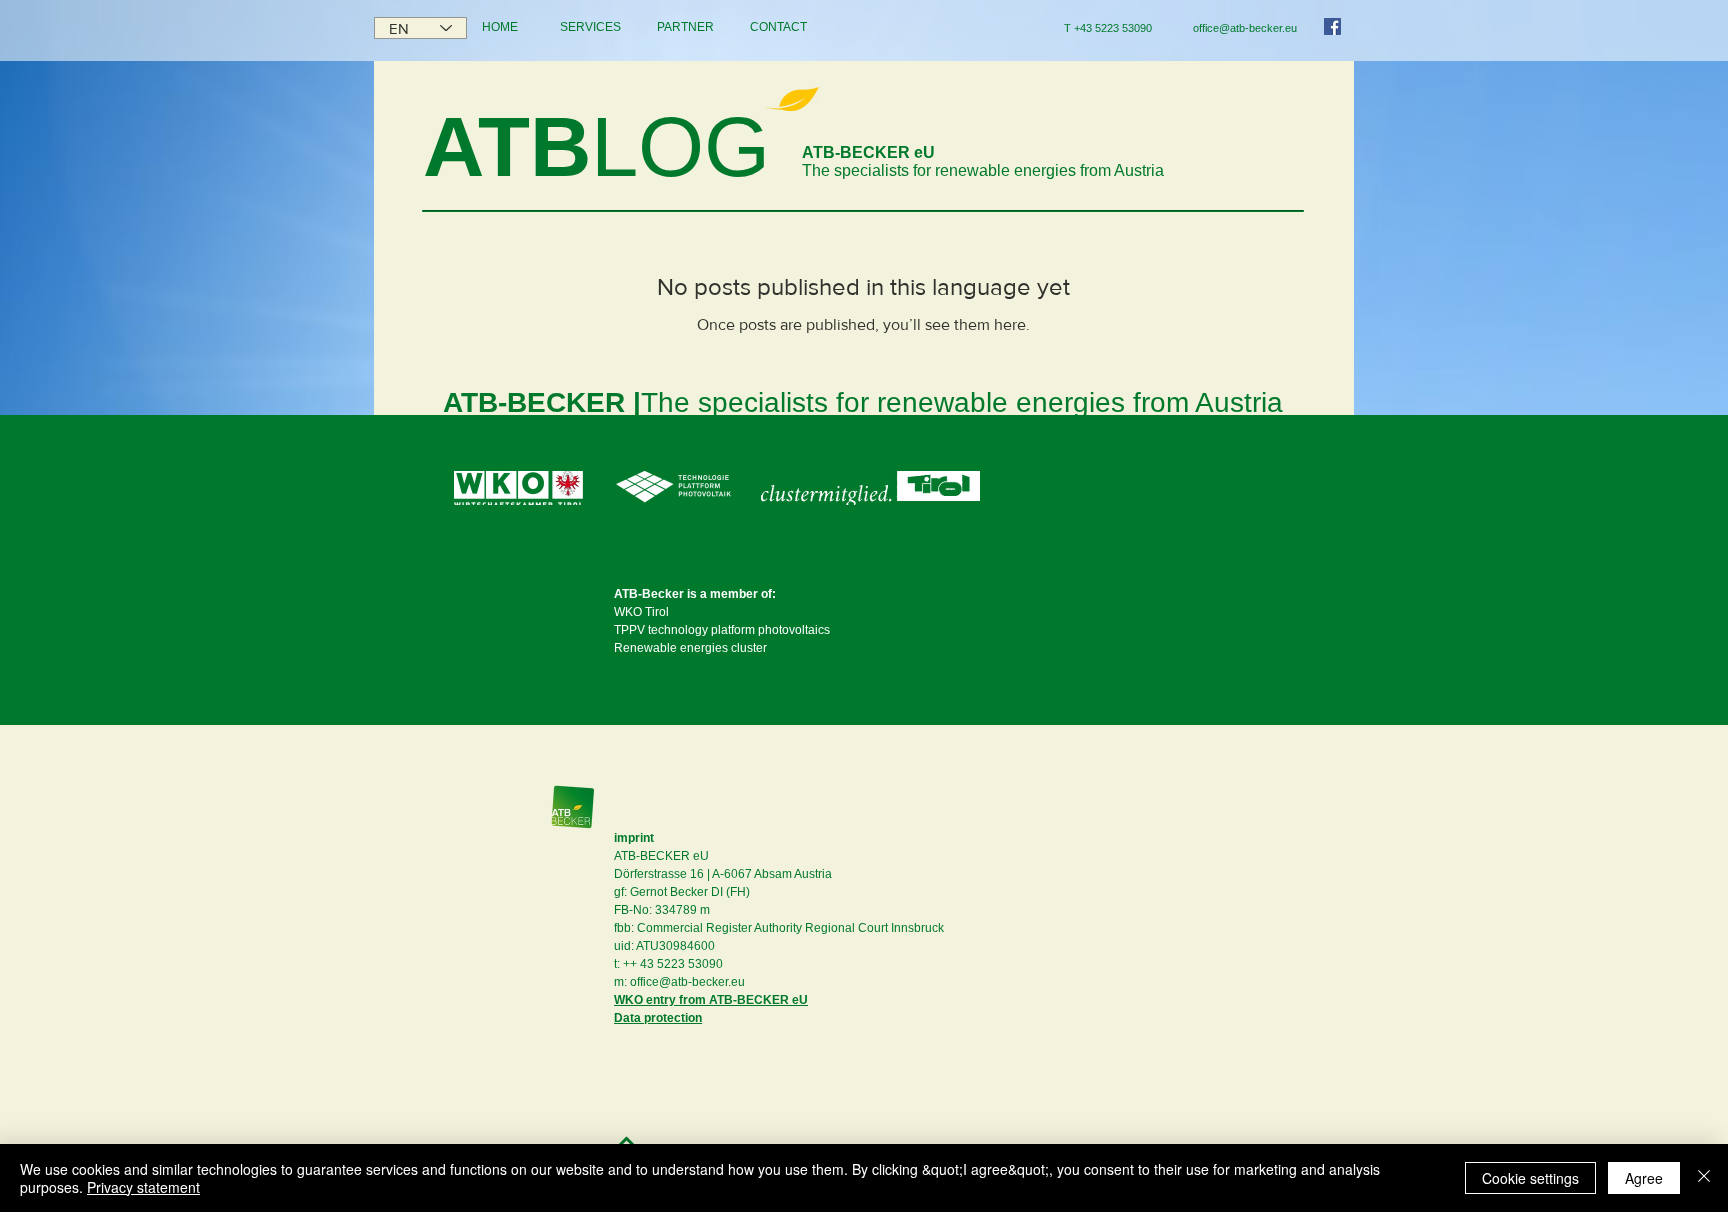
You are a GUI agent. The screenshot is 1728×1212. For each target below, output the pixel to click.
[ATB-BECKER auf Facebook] (1332, 26)
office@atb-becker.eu (687, 982)
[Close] (1704, 1178)
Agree (1644, 1178)
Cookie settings (1530, 1178)
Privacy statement (143, 1187)
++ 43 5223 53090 (673, 964)
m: (620, 982)
